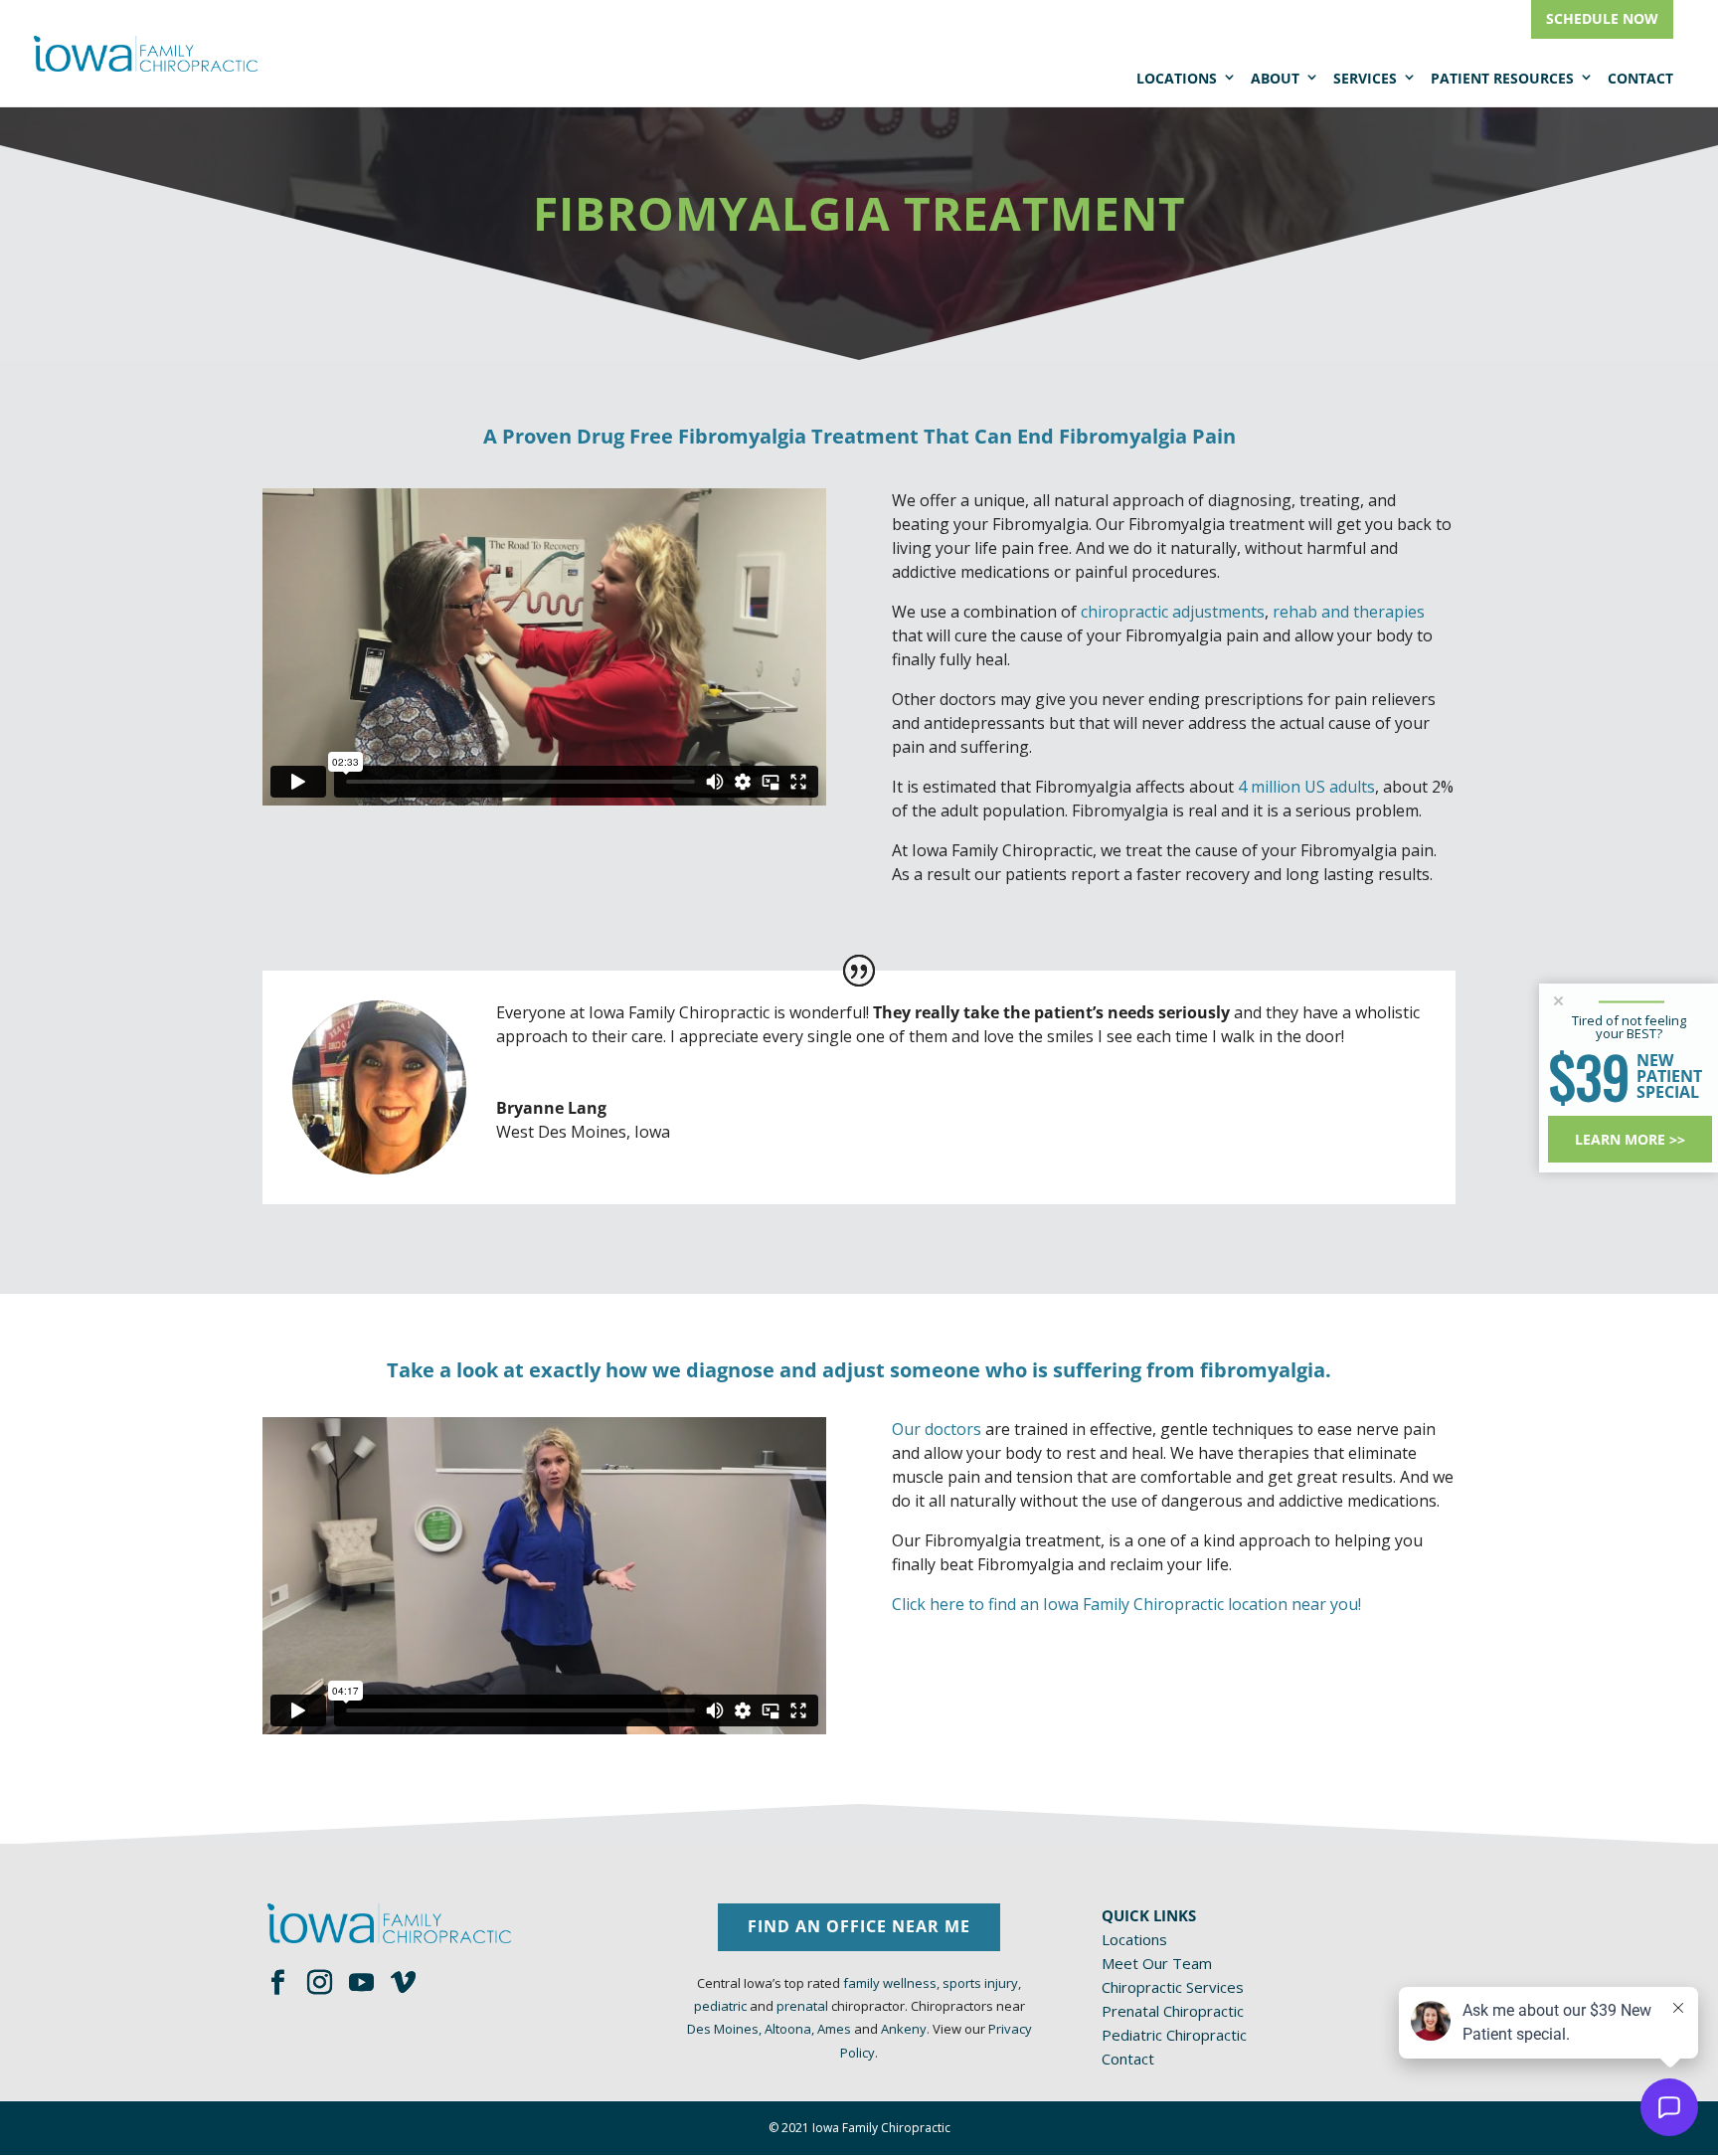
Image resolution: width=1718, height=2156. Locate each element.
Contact (1640, 78)
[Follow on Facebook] (277, 1983)
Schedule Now (1602, 18)
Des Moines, (724, 2029)
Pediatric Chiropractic (1174, 2035)
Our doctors (937, 1429)
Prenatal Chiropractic (1173, 2011)
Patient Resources (1502, 78)
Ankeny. (905, 2029)
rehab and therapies (1349, 612)
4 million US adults (1306, 787)
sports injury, (982, 1983)
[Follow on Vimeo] (403, 1983)
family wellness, (891, 1983)
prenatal (802, 2006)
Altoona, (789, 2029)
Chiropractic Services (1173, 1987)
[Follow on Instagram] (319, 1983)
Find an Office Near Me (859, 1926)
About (1275, 78)
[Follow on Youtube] (361, 1983)
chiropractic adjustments (1173, 612)
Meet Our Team (1157, 1963)
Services (1365, 78)
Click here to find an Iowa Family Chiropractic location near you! (1126, 1604)
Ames (834, 2029)
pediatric (720, 2006)
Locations (1177, 78)
